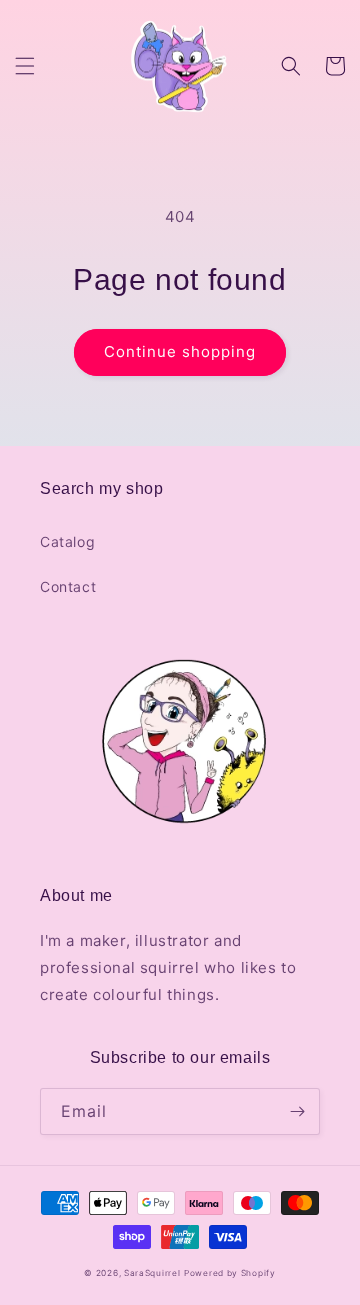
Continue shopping (180, 351)
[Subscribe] (297, 1111)
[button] (25, 66)
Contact (68, 586)
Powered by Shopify (230, 1273)
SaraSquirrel (152, 1273)
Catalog (67, 541)
